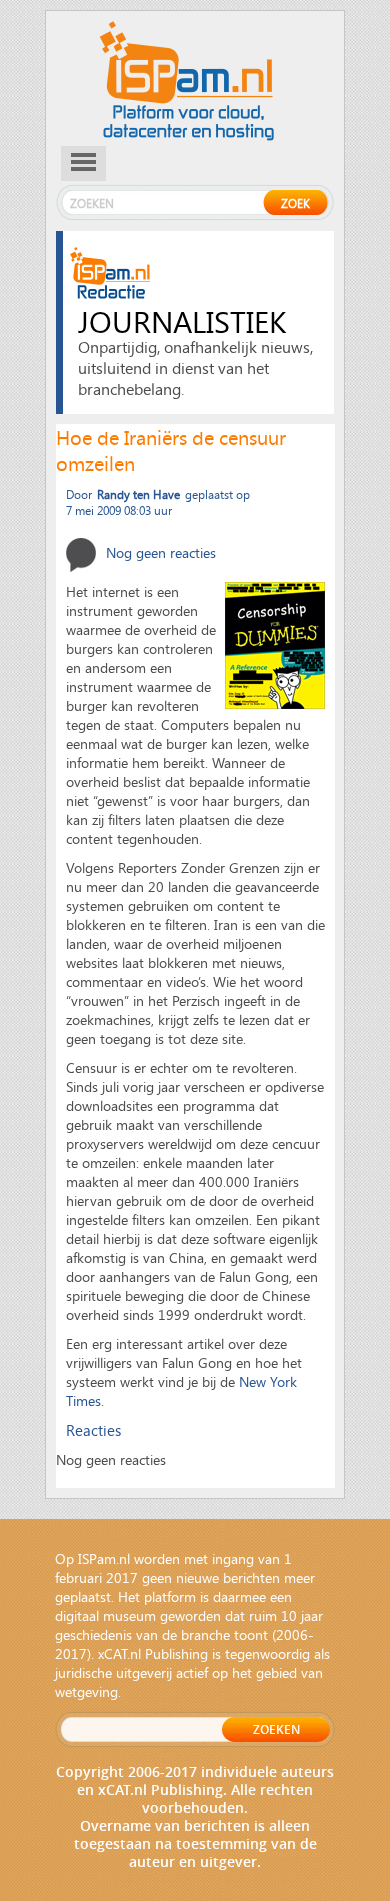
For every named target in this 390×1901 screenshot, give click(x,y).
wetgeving (86, 1691)
